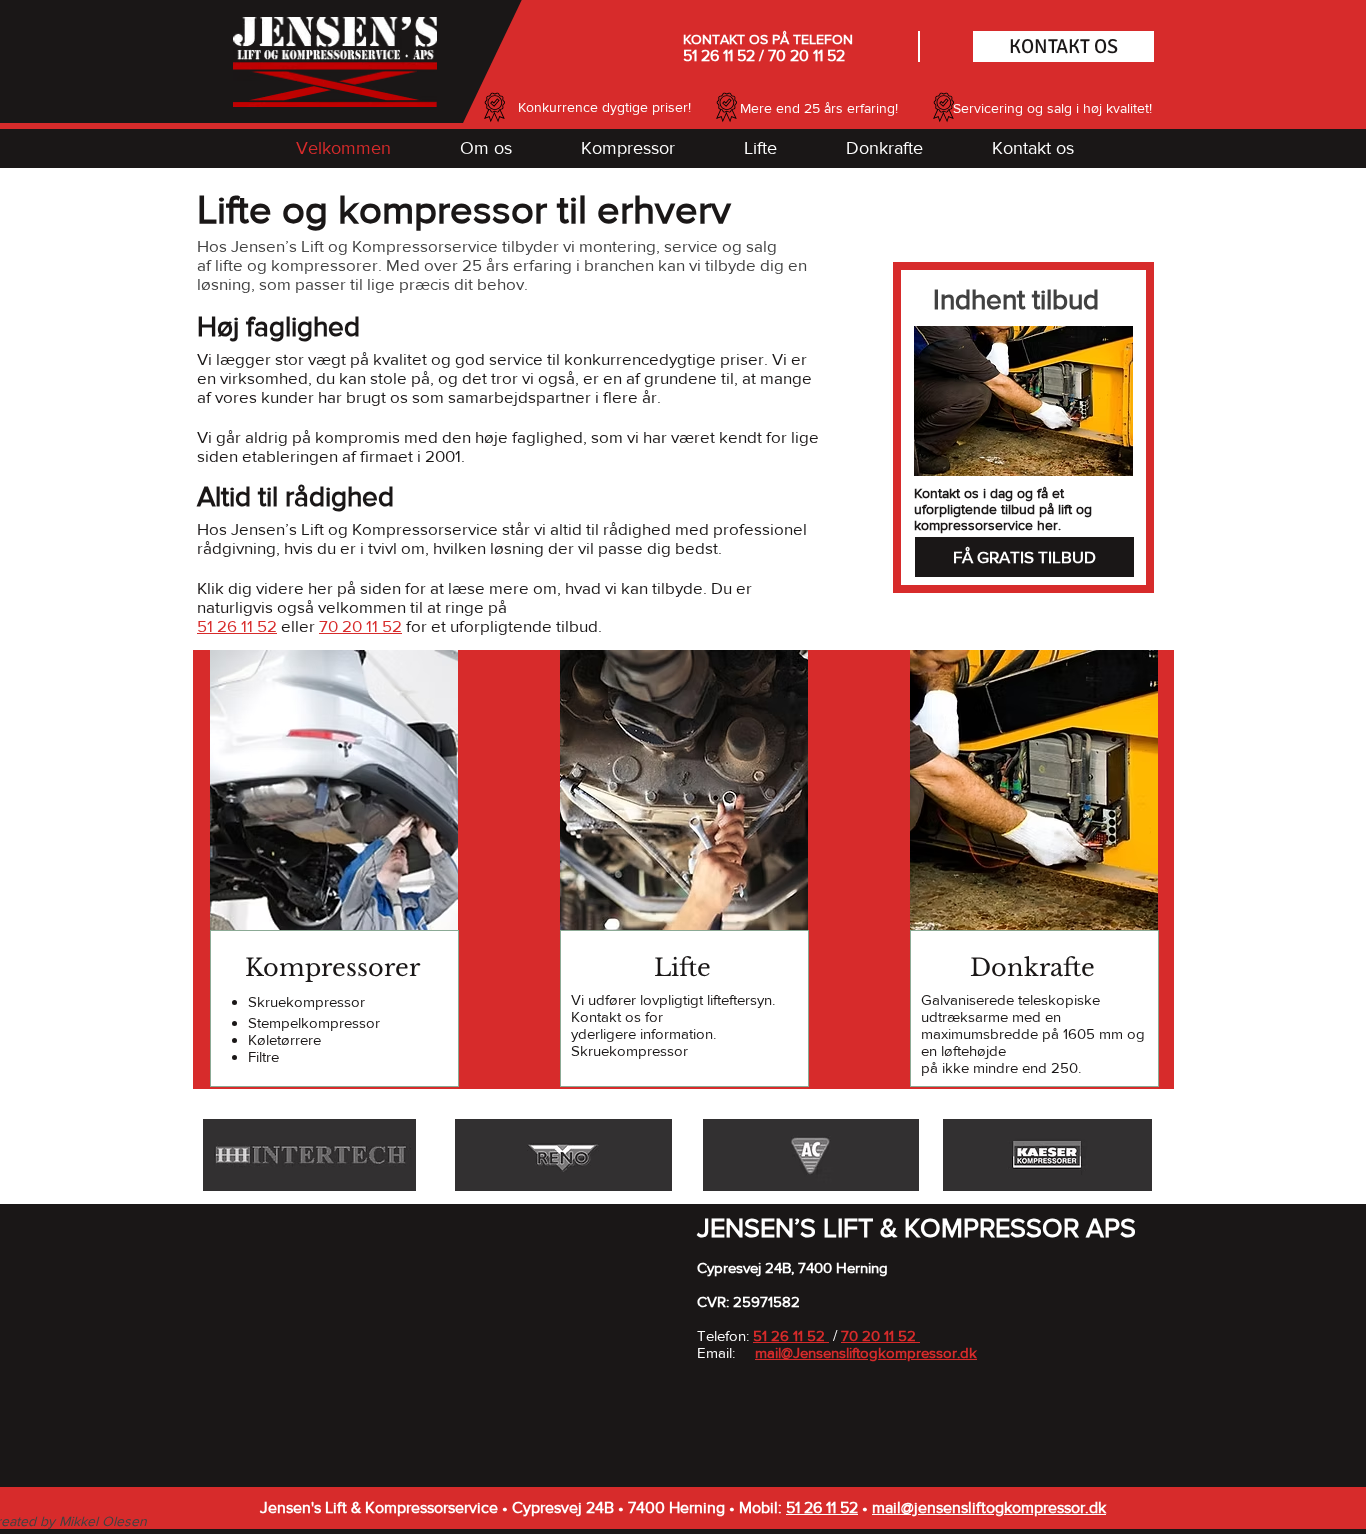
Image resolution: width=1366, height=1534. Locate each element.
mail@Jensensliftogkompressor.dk (866, 1352)
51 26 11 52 (719, 55)
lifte (229, 264)
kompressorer (324, 264)
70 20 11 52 (806, 55)
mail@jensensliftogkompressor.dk (989, 1507)
